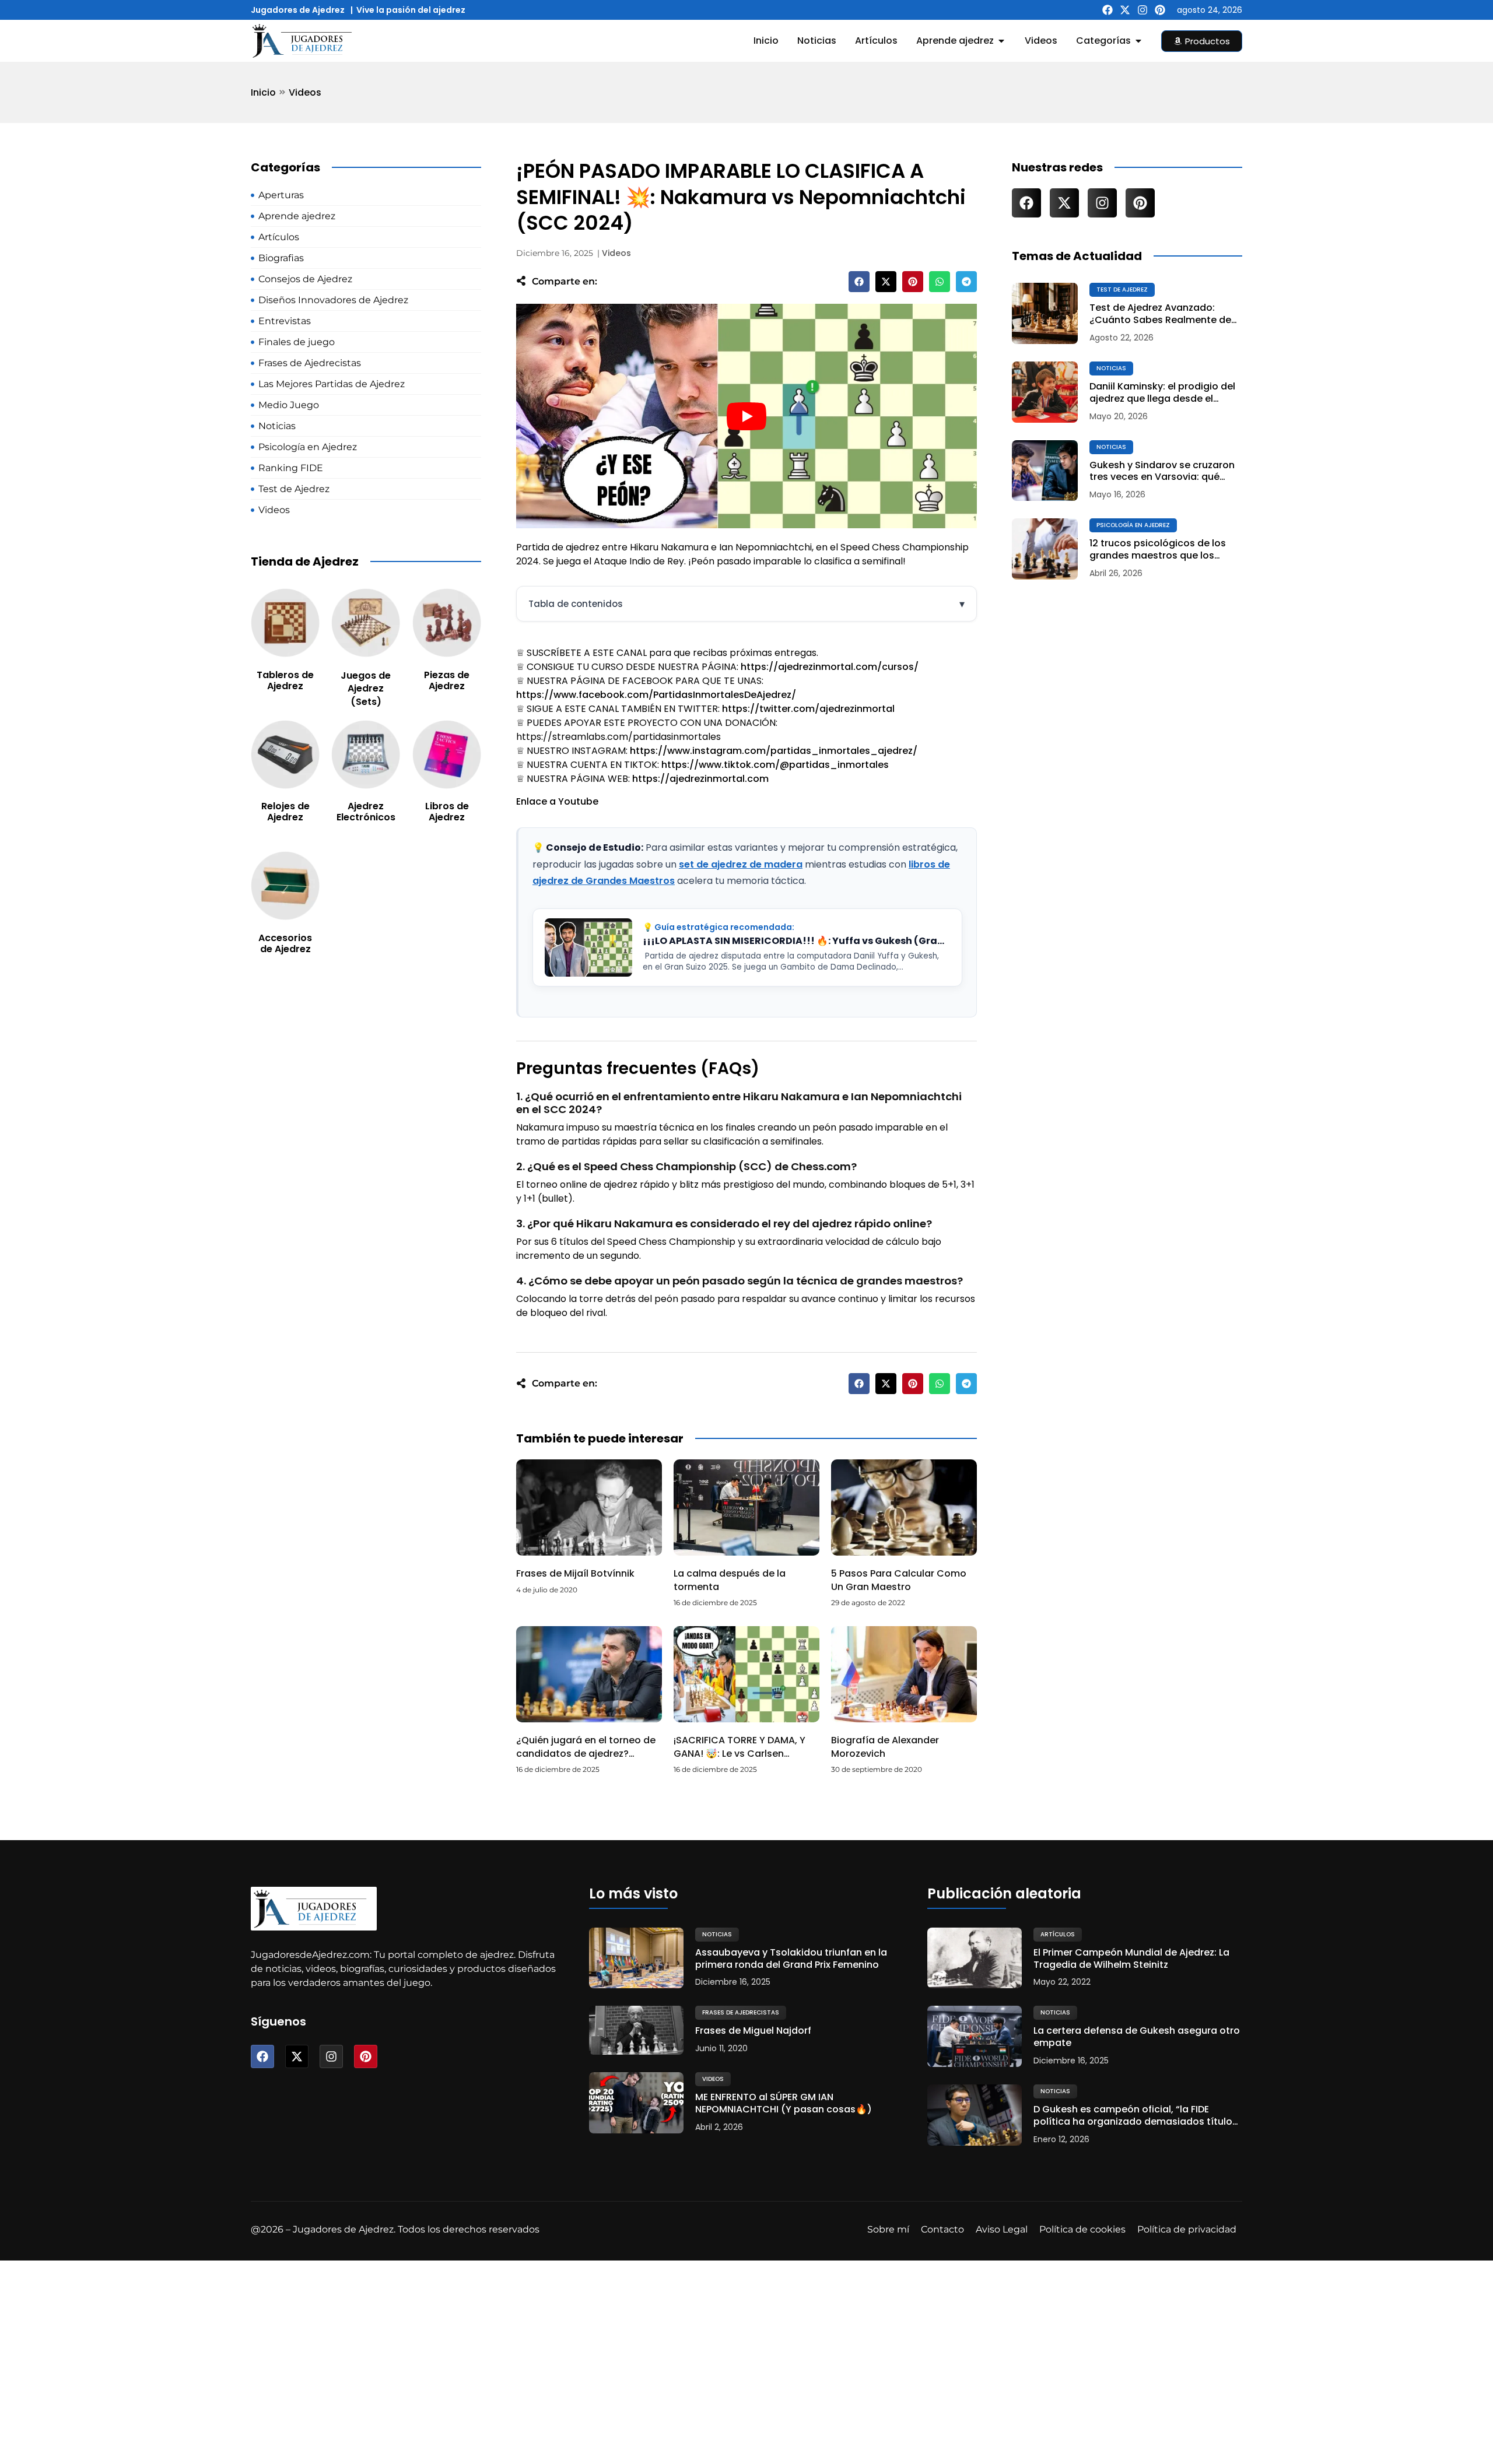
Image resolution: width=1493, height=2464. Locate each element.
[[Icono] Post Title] (1045, 313)
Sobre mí (888, 2229)
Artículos (1058, 1934)
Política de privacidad (1187, 2229)
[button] (859, 282)
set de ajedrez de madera (741, 864)
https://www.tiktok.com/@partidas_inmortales (775, 765)
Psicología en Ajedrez (1133, 525)
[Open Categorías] (1138, 41)
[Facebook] (1108, 10)
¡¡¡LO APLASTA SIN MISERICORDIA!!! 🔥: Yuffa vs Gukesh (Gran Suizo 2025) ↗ (796, 941)
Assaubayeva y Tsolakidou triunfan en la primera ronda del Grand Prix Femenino (791, 1959)
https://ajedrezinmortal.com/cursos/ (830, 667)
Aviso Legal (1002, 2229)
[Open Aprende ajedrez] (1001, 41)
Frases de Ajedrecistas (741, 2012)
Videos (305, 92)
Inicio (263, 92)
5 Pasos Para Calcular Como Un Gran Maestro (899, 1580)
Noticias (1111, 368)
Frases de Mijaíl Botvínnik (575, 1573)
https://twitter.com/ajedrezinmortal (808, 709)
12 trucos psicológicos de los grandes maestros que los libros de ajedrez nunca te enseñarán (1158, 550)
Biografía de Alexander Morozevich (885, 1747)
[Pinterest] (1160, 10)
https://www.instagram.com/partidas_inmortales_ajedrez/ (774, 751)
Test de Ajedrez (1122, 289)
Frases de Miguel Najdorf (753, 2031)
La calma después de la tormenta (730, 1580)
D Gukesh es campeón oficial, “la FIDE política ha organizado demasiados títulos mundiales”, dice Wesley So (1135, 2116)
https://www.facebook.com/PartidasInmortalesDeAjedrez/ (656, 695)
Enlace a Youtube (557, 801)
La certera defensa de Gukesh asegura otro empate (1137, 2037)
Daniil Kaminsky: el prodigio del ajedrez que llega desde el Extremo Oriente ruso (1162, 393)
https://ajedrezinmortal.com (700, 779)
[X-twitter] (1125, 10)
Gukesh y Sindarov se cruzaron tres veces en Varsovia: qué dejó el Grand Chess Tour (1162, 472)
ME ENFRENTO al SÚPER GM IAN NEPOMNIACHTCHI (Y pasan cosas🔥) (784, 2104)
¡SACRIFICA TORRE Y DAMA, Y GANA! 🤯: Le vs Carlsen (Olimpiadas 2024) (740, 1753)
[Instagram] (1142, 10)
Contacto (942, 2229)
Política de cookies (1082, 2229)
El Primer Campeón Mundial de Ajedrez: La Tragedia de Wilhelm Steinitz (1131, 1959)
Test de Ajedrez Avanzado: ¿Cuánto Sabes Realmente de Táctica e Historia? (1160, 314)
